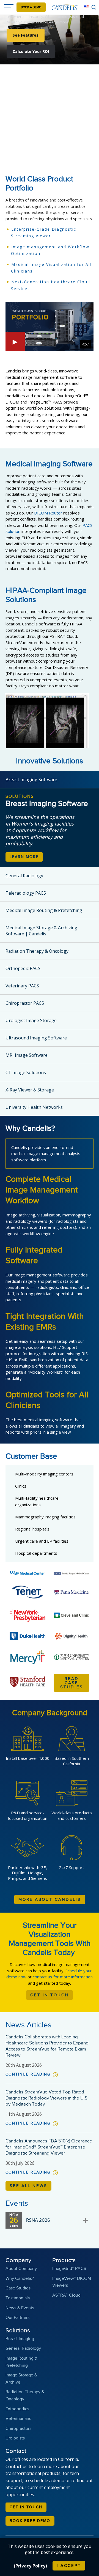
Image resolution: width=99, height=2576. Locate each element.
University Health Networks (34, 1107)
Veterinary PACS (22, 986)
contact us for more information (63, 1977)
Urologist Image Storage (31, 1020)
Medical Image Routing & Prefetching (44, 910)
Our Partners (17, 2318)
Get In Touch (50, 1995)
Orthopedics (17, 2409)
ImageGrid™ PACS (69, 2269)
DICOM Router (48, 513)
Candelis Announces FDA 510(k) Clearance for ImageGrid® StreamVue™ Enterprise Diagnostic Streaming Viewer (49, 2147)
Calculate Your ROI (31, 51)
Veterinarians (18, 2419)
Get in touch (26, 2507)
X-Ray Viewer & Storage (30, 1090)
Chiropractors (18, 2429)
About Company (21, 2269)
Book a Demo (31, 7)
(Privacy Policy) (30, 2566)
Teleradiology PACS (26, 893)
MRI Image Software (27, 1055)
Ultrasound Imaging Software (36, 1038)
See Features (26, 35)
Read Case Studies (72, 1683)
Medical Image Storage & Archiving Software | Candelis (41, 931)
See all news (28, 2186)
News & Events (20, 2308)
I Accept (69, 2566)
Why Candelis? (20, 2279)
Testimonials (18, 2298)
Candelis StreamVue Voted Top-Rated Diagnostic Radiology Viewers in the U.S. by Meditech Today (47, 2098)
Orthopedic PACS (23, 968)
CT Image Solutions (26, 1072)
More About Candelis (50, 1900)
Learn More (24, 857)
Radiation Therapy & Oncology (37, 951)
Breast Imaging (20, 2339)
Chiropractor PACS (25, 1003)
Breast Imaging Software (31, 780)
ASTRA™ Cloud (66, 2295)
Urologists (15, 2438)
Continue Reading (28, 2074)
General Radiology (24, 876)
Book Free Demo (30, 2521)
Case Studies (18, 2288)
